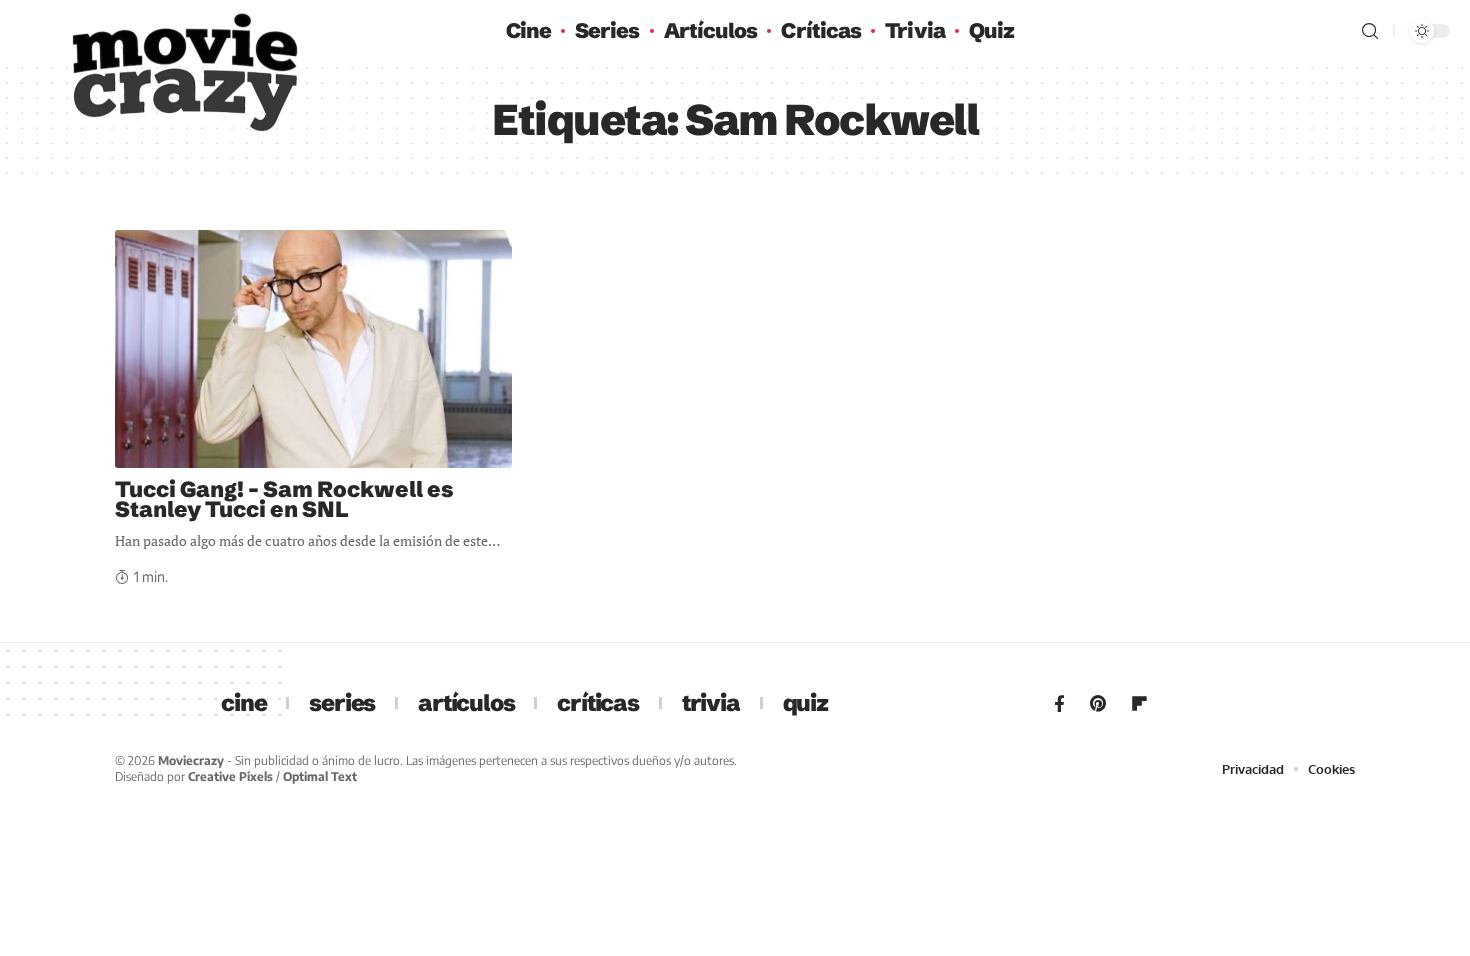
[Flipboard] (1139, 704)
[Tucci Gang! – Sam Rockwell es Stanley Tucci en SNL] (313, 349)
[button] (1370, 31)
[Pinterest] (1098, 704)
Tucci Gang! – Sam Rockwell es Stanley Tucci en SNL (284, 499)
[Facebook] (1059, 704)
